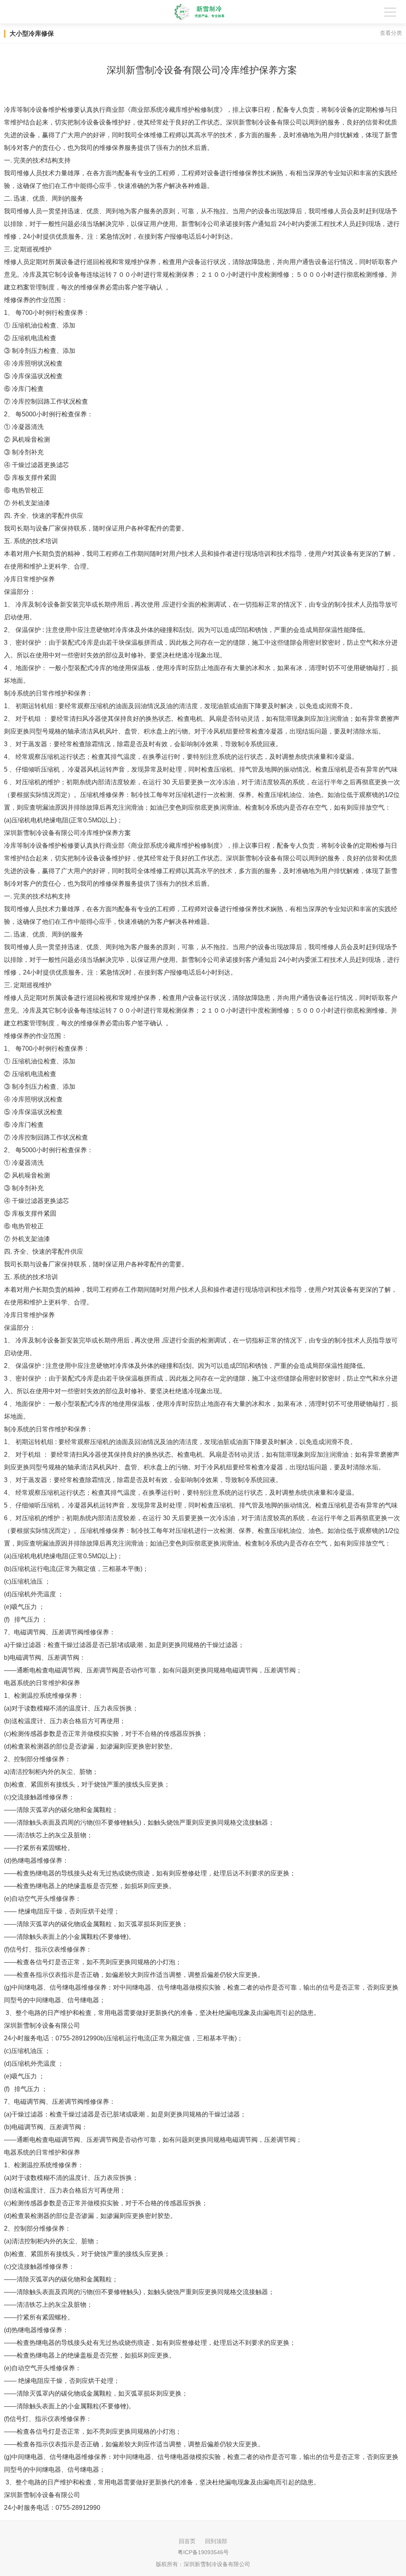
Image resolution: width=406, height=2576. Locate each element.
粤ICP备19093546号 (203, 2552)
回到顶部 (216, 2541)
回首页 (187, 2541)
